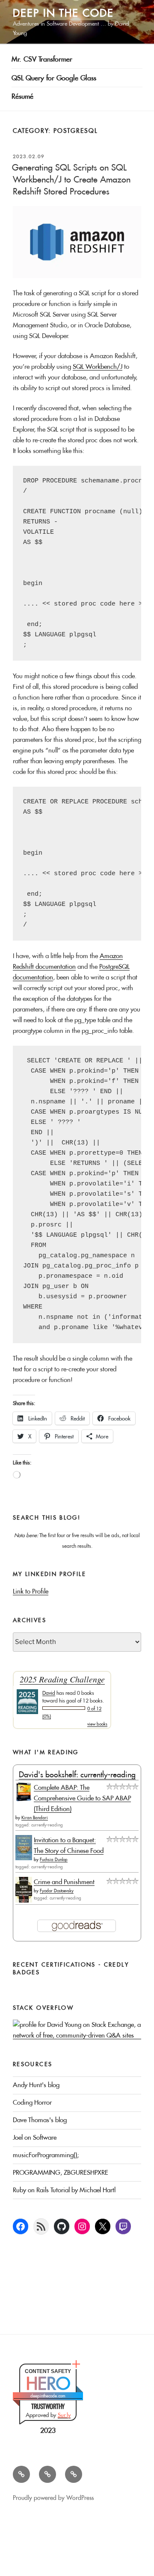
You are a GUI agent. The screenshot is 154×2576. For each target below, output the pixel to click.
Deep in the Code (63, 13)
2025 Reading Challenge (62, 1679)
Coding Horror (32, 2102)
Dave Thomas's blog (40, 2120)
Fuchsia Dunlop (54, 1860)
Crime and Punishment (64, 1882)
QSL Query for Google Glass (54, 78)
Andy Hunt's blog (36, 2085)
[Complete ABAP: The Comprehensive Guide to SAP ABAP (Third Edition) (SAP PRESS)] (24, 1799)
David (49, 1693)
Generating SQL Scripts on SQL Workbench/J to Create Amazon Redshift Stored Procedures (71, 179)
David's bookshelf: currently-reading (77, 1775)
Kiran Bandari (35, 1818)
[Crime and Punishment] (24, 1900)
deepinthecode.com (48, 2396)
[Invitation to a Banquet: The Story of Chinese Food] (24, 1858)
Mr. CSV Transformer (42, 59)
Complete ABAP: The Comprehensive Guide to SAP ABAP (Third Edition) (82, 1798)
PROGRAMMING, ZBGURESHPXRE (61, 2172)
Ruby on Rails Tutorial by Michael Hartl (64, 2190)
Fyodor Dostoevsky (57, 1891)
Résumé (22, 96)
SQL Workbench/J (98, 366)
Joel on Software (35, 2137)
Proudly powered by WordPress (53, 2498)
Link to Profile (31, 1591)
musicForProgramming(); (46, 2155)
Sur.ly (64, 2415)
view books (97, 1724)
